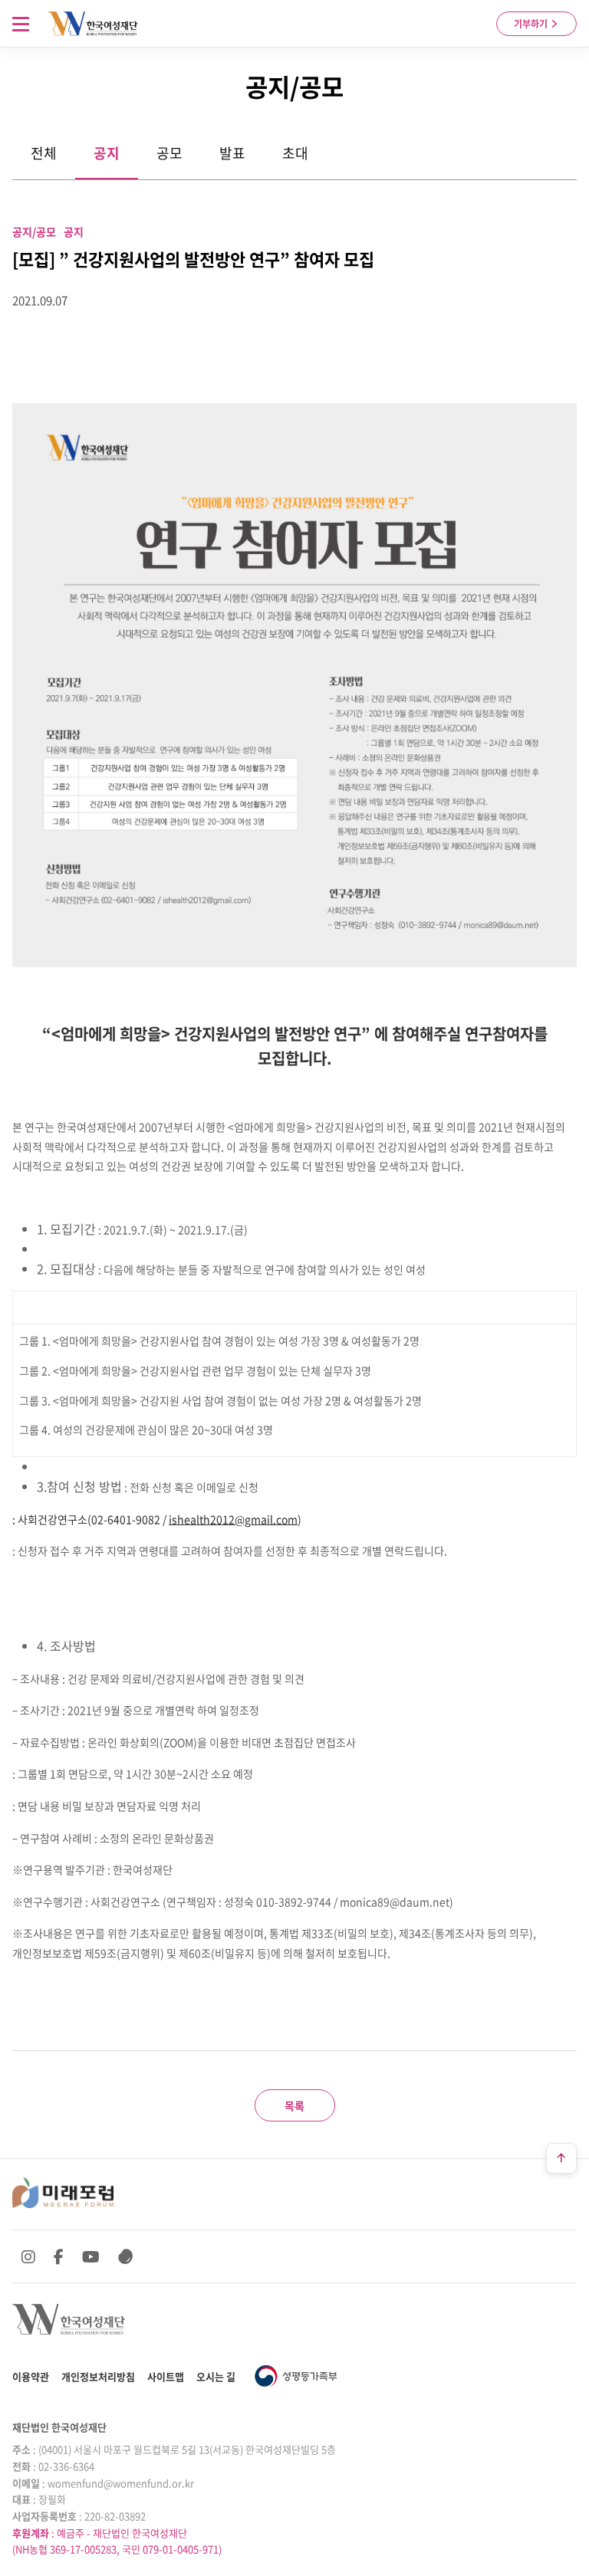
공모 (169, 153)
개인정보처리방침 (98, 2376)
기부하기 (532, 24)
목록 (294, 2105)
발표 (232, 153)
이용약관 (31, 2376)
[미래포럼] (63, 2193)
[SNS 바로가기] (126, 2256)
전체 (44, 153)
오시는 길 (216, 2376)
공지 (107, 153)
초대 (295, 153)
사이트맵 (166, 2376)
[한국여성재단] (93, 24)
